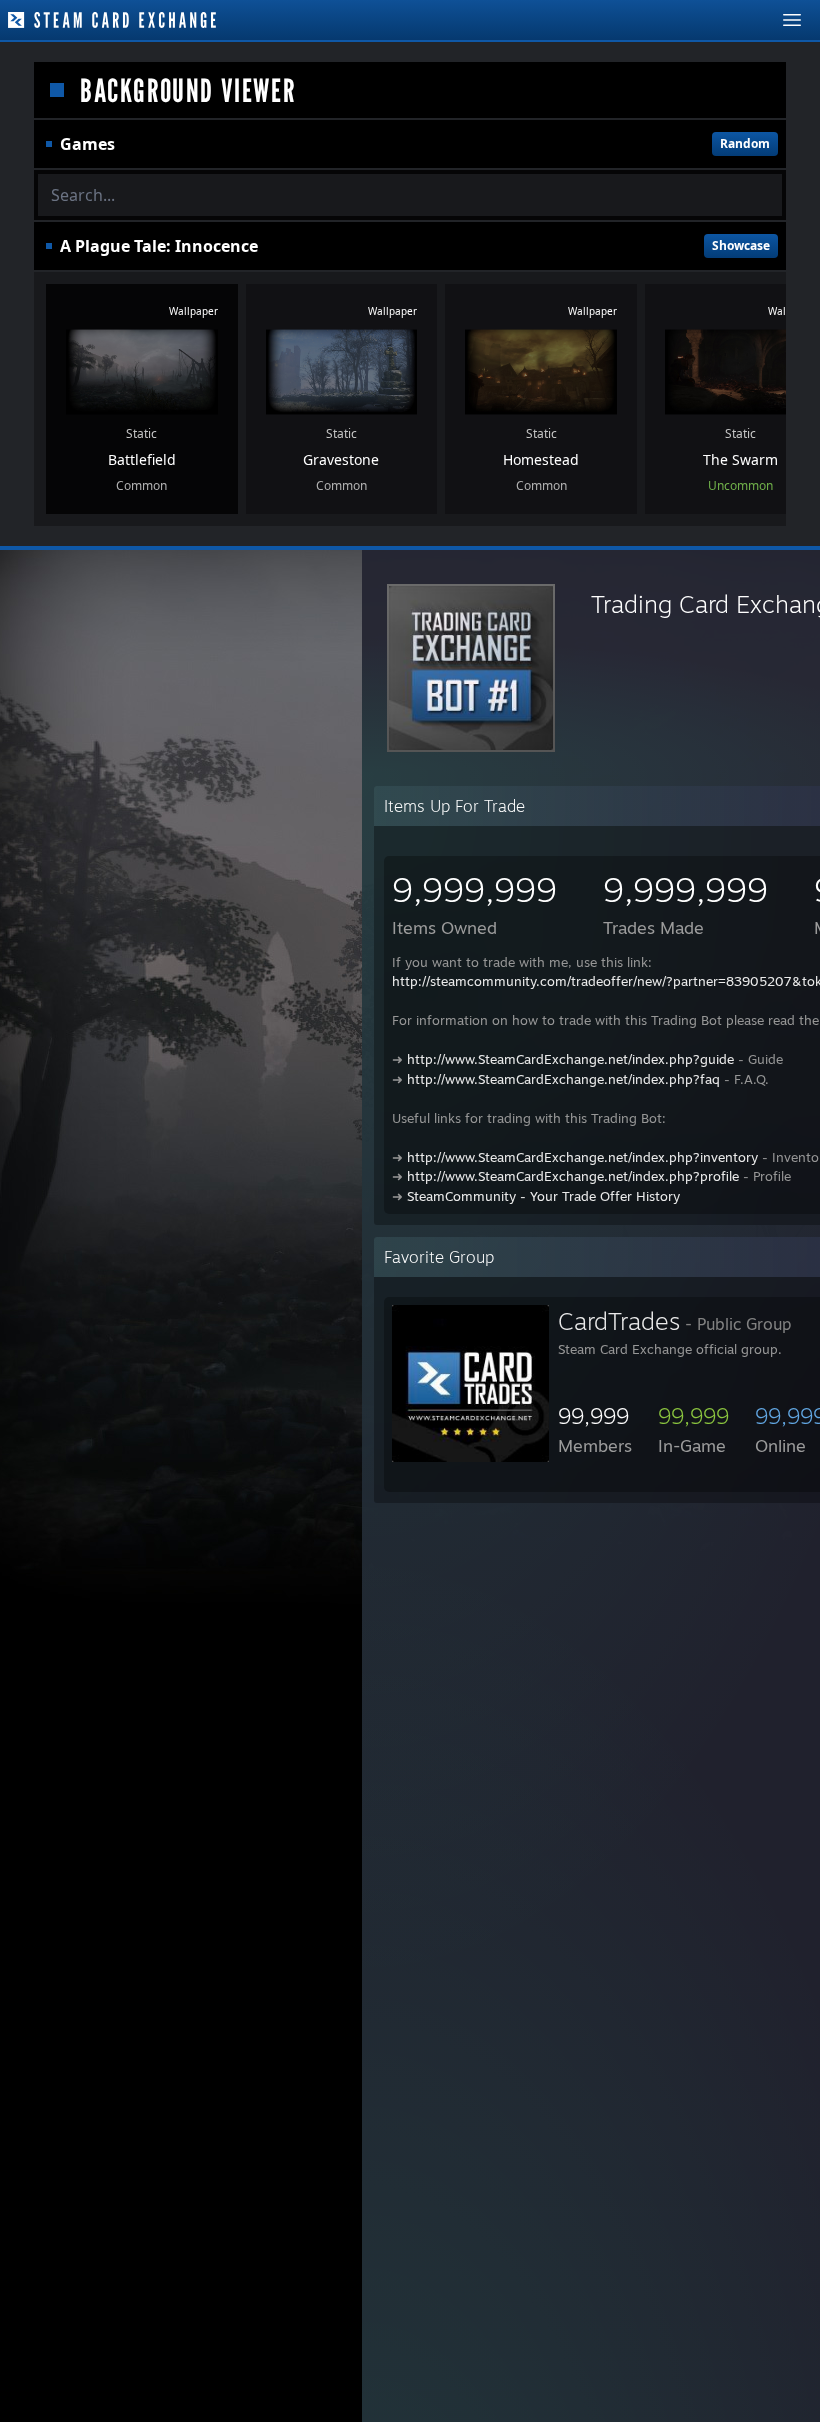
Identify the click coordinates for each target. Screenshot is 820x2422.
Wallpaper (193, 311)
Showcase (741, 245)
